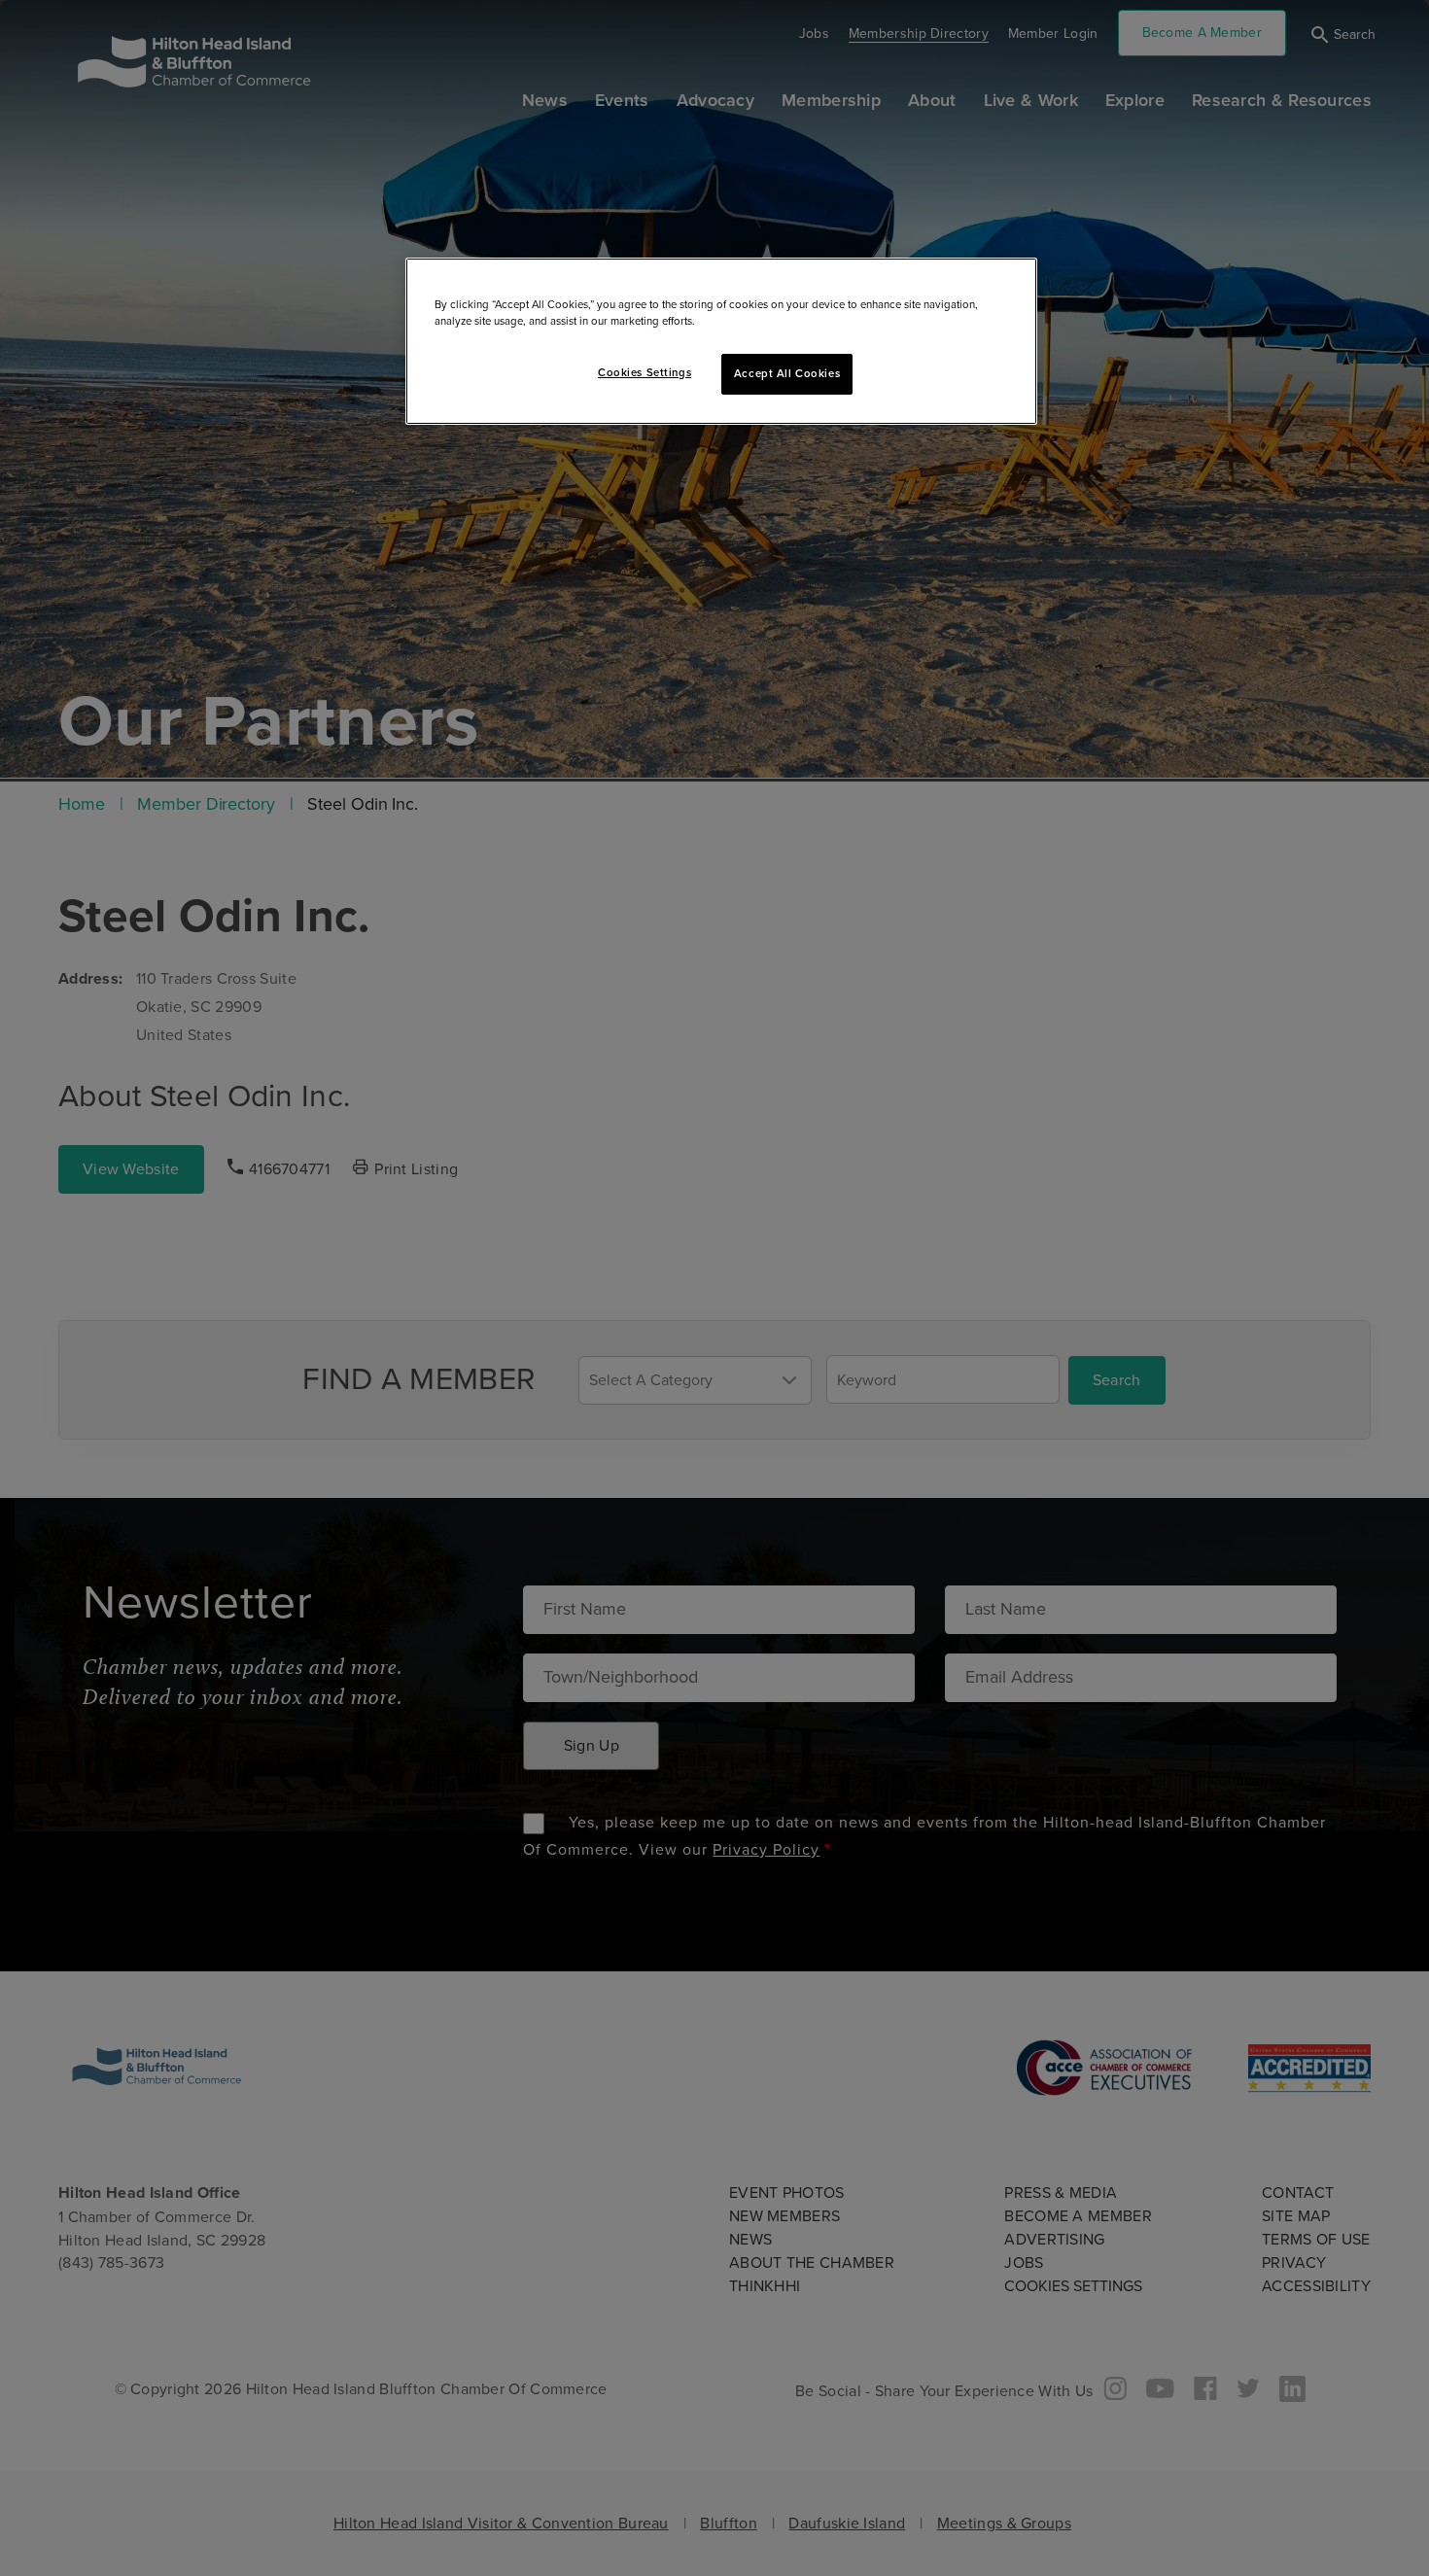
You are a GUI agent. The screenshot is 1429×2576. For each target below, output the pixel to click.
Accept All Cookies (787, 374)
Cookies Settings (645, 373)
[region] (721, 341)
